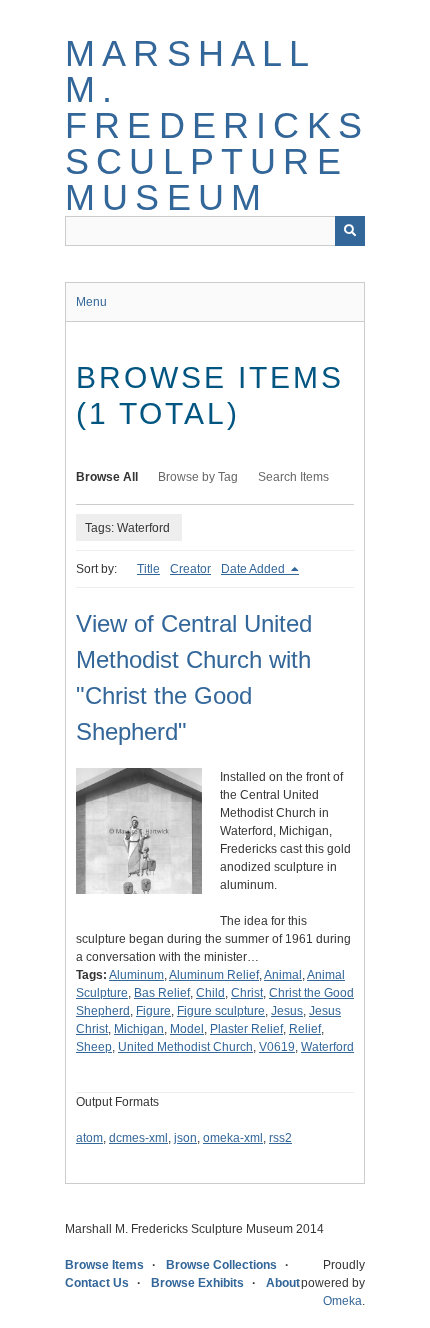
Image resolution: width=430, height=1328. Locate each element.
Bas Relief (162, 993)
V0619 (277, 1047)
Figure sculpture (221, 1011)
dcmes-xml (138, 1138)
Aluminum (136, 975)
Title (148, 569)
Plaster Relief (246, 1029)
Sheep (94, 1047)
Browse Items (104, 1265)
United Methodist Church (185, 1047)
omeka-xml (233, 1138)
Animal (283, 975)
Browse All (107, 477)
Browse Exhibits (197, 1283)
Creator (190, 569)
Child (210, 993)
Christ (247, 993)
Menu (91, 302)
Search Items (293, 477)
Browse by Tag (198, 477)
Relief (305, 1029)
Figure (153, 1011)
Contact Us (97, 1283)
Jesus (287, 1011)
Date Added (254, 569)
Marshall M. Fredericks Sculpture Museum (217, 125)
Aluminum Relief (214, 975)
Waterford (327, 1047)
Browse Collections (221, 1265)
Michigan (139, 1029)
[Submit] (350, 231)
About (283, 1283)
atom (89, 1138)
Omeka (342, 1301)
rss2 (280, 1138)
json (185, 1138)
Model (187, 1029)
